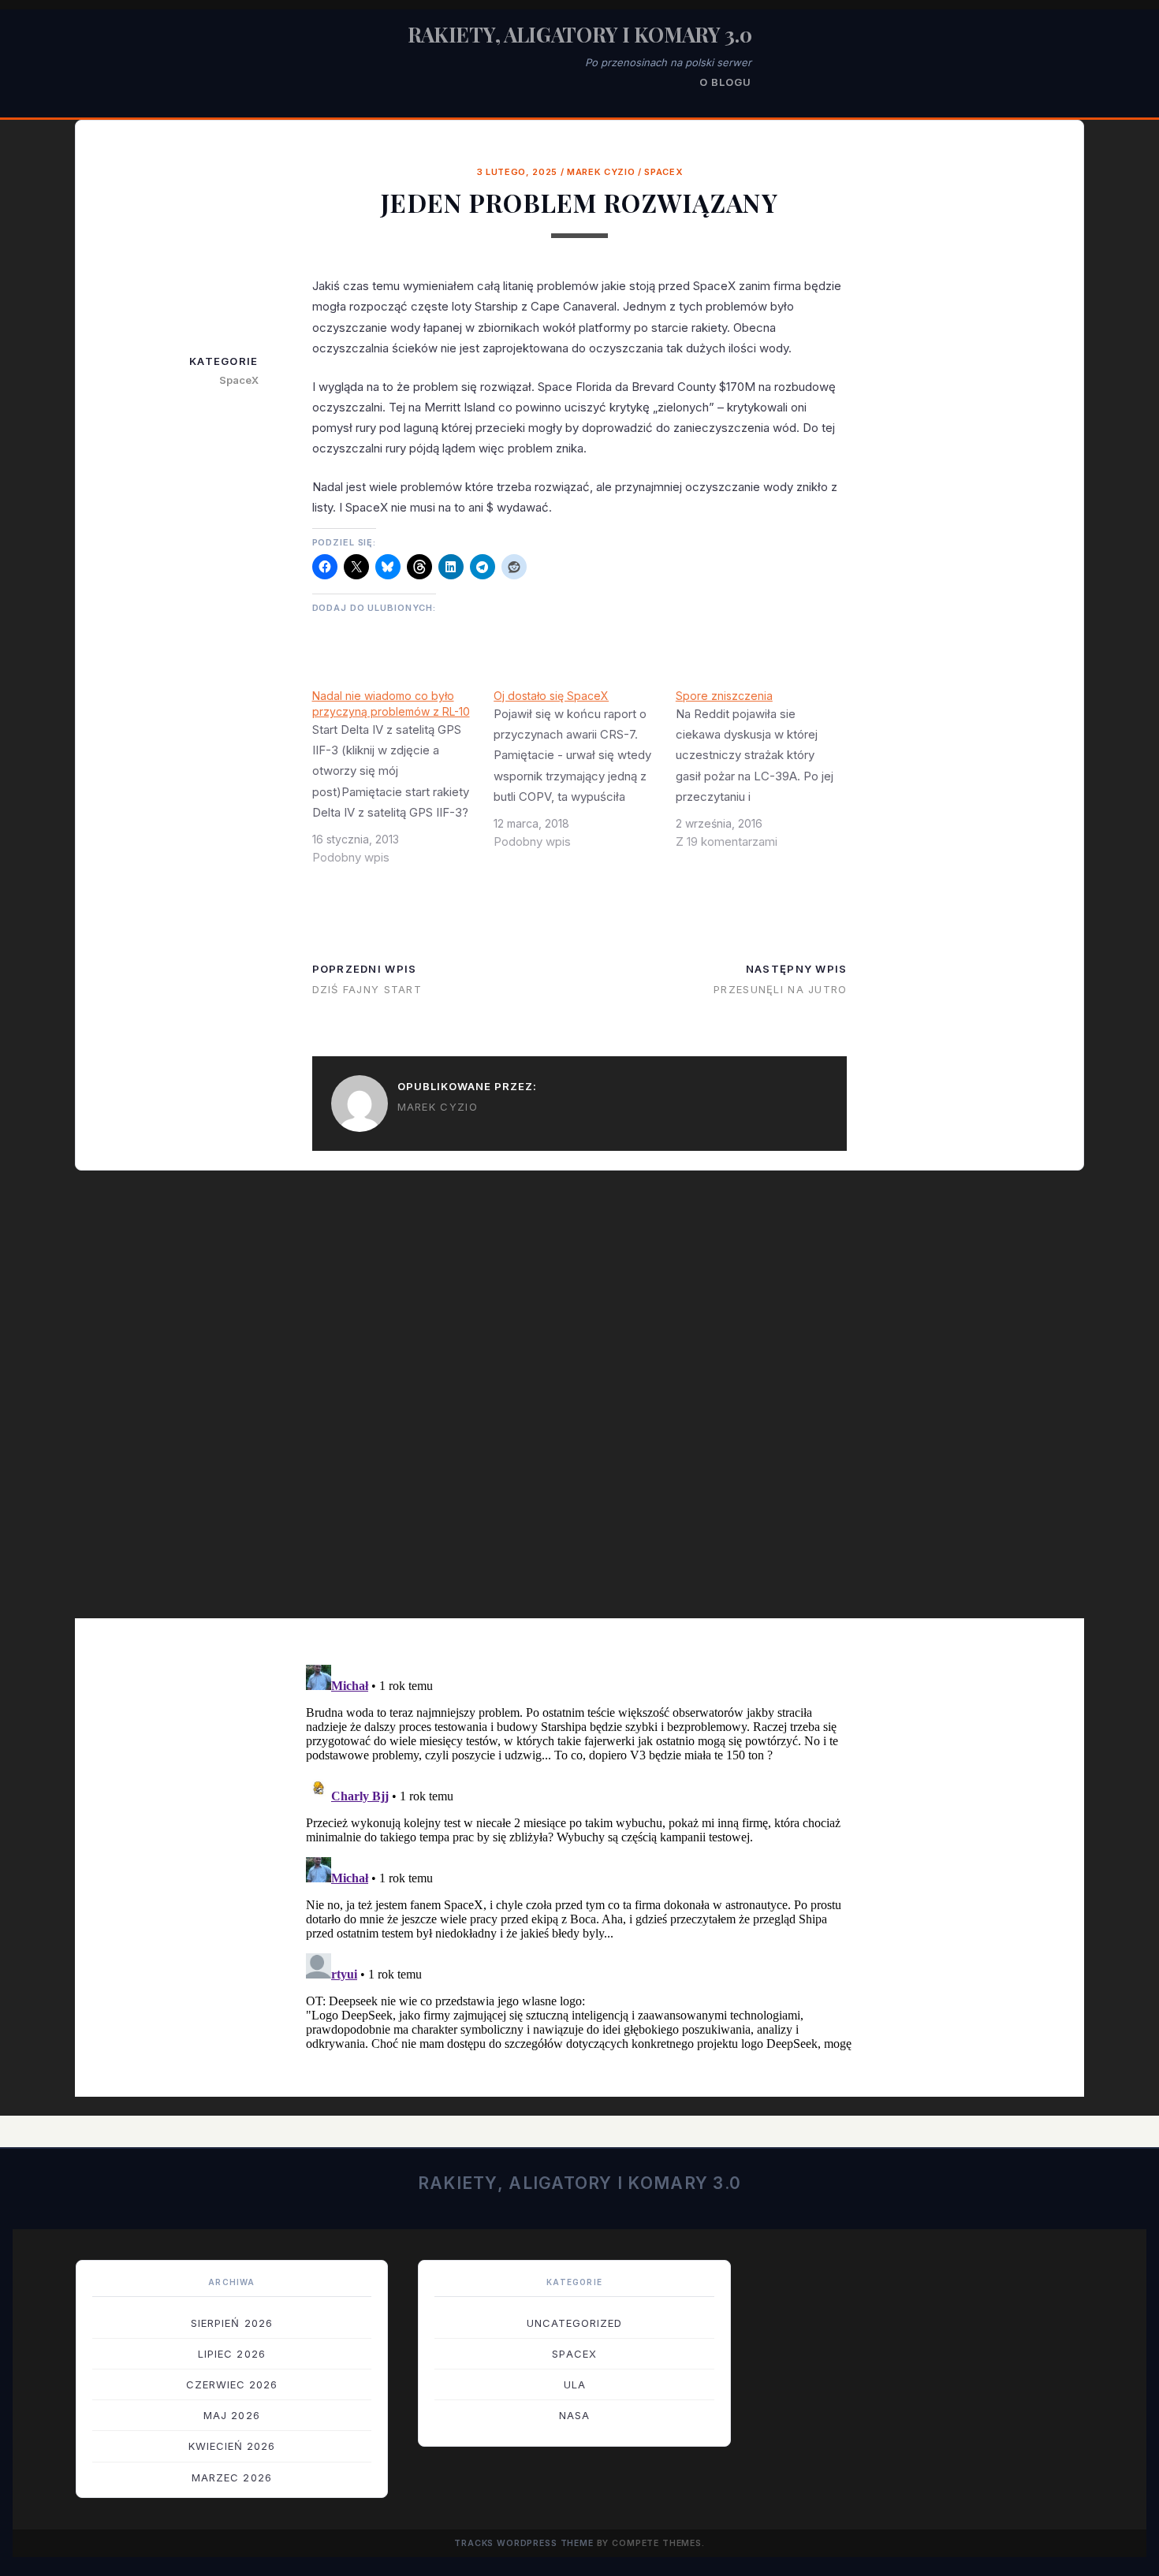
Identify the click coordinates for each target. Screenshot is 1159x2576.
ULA (575, 2384)
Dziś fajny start (367, 989)
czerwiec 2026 (232, 2384)
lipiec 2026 (231, 2354)
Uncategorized (575, 2323)
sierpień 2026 (232, 2323)
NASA (574, 2415)
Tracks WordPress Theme (524, 2543)
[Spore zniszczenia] (767, 775)
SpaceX (663, 172)
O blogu (725, 82)
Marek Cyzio (601, 172)
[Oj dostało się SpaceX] (585, 775)
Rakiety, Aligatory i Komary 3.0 (580, 34)
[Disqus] (579, 1405)
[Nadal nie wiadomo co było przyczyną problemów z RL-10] (403, 783)
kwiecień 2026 (232, 2446)
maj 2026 (231, 2415)
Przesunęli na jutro (780, 989)
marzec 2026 (231, 2477)
